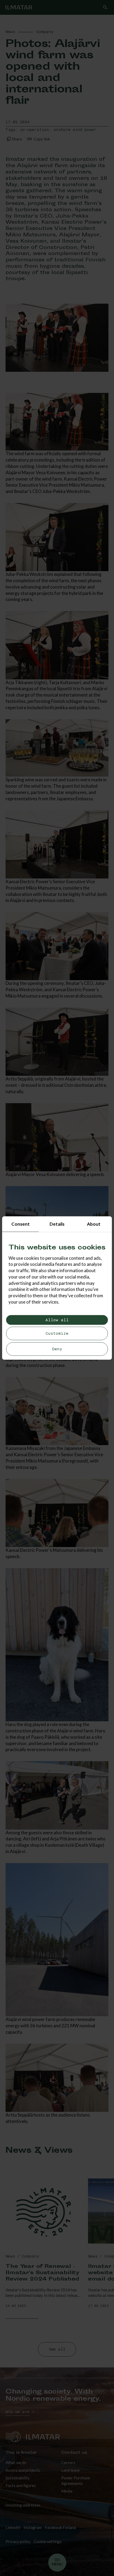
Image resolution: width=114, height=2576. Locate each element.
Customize (57, 1334)
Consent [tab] (21, 1224)
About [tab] (94, 1224)
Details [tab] (57, 1224)
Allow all (57, 1320)
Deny (57, 1349)
